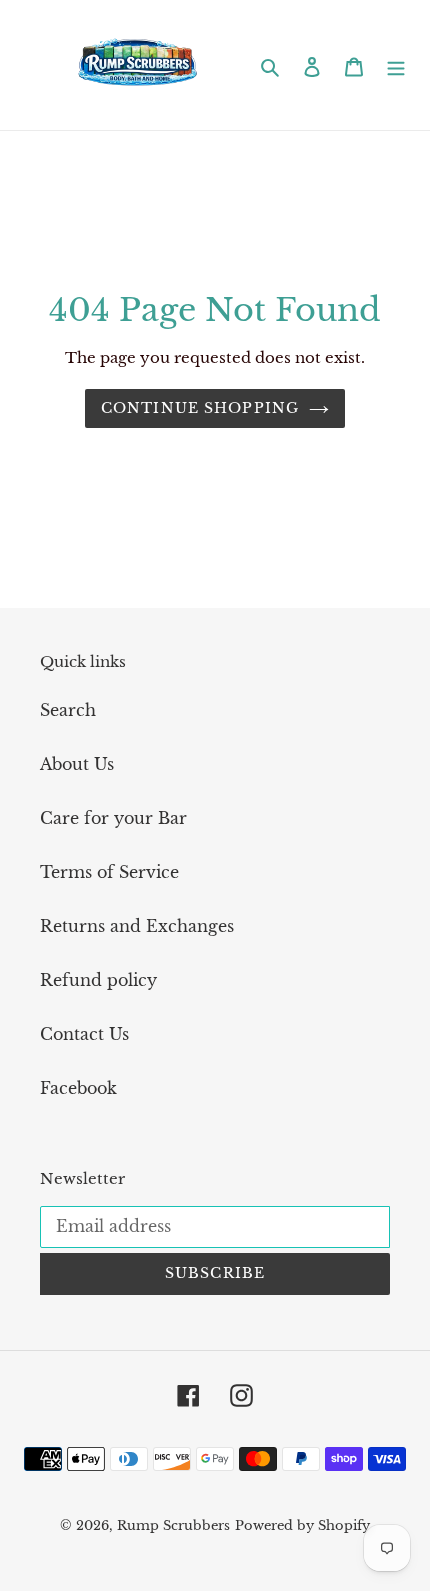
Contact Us (84, 1034)
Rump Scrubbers (173, 1525)
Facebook (78, 1088)
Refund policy (98, 980)
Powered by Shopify (302, 1525)
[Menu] (396, 65)
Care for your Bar (113, 818)
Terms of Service (109, 872)
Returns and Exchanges (137, 926)
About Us (77, 764)
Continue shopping (200, 408)
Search (68, 710)
